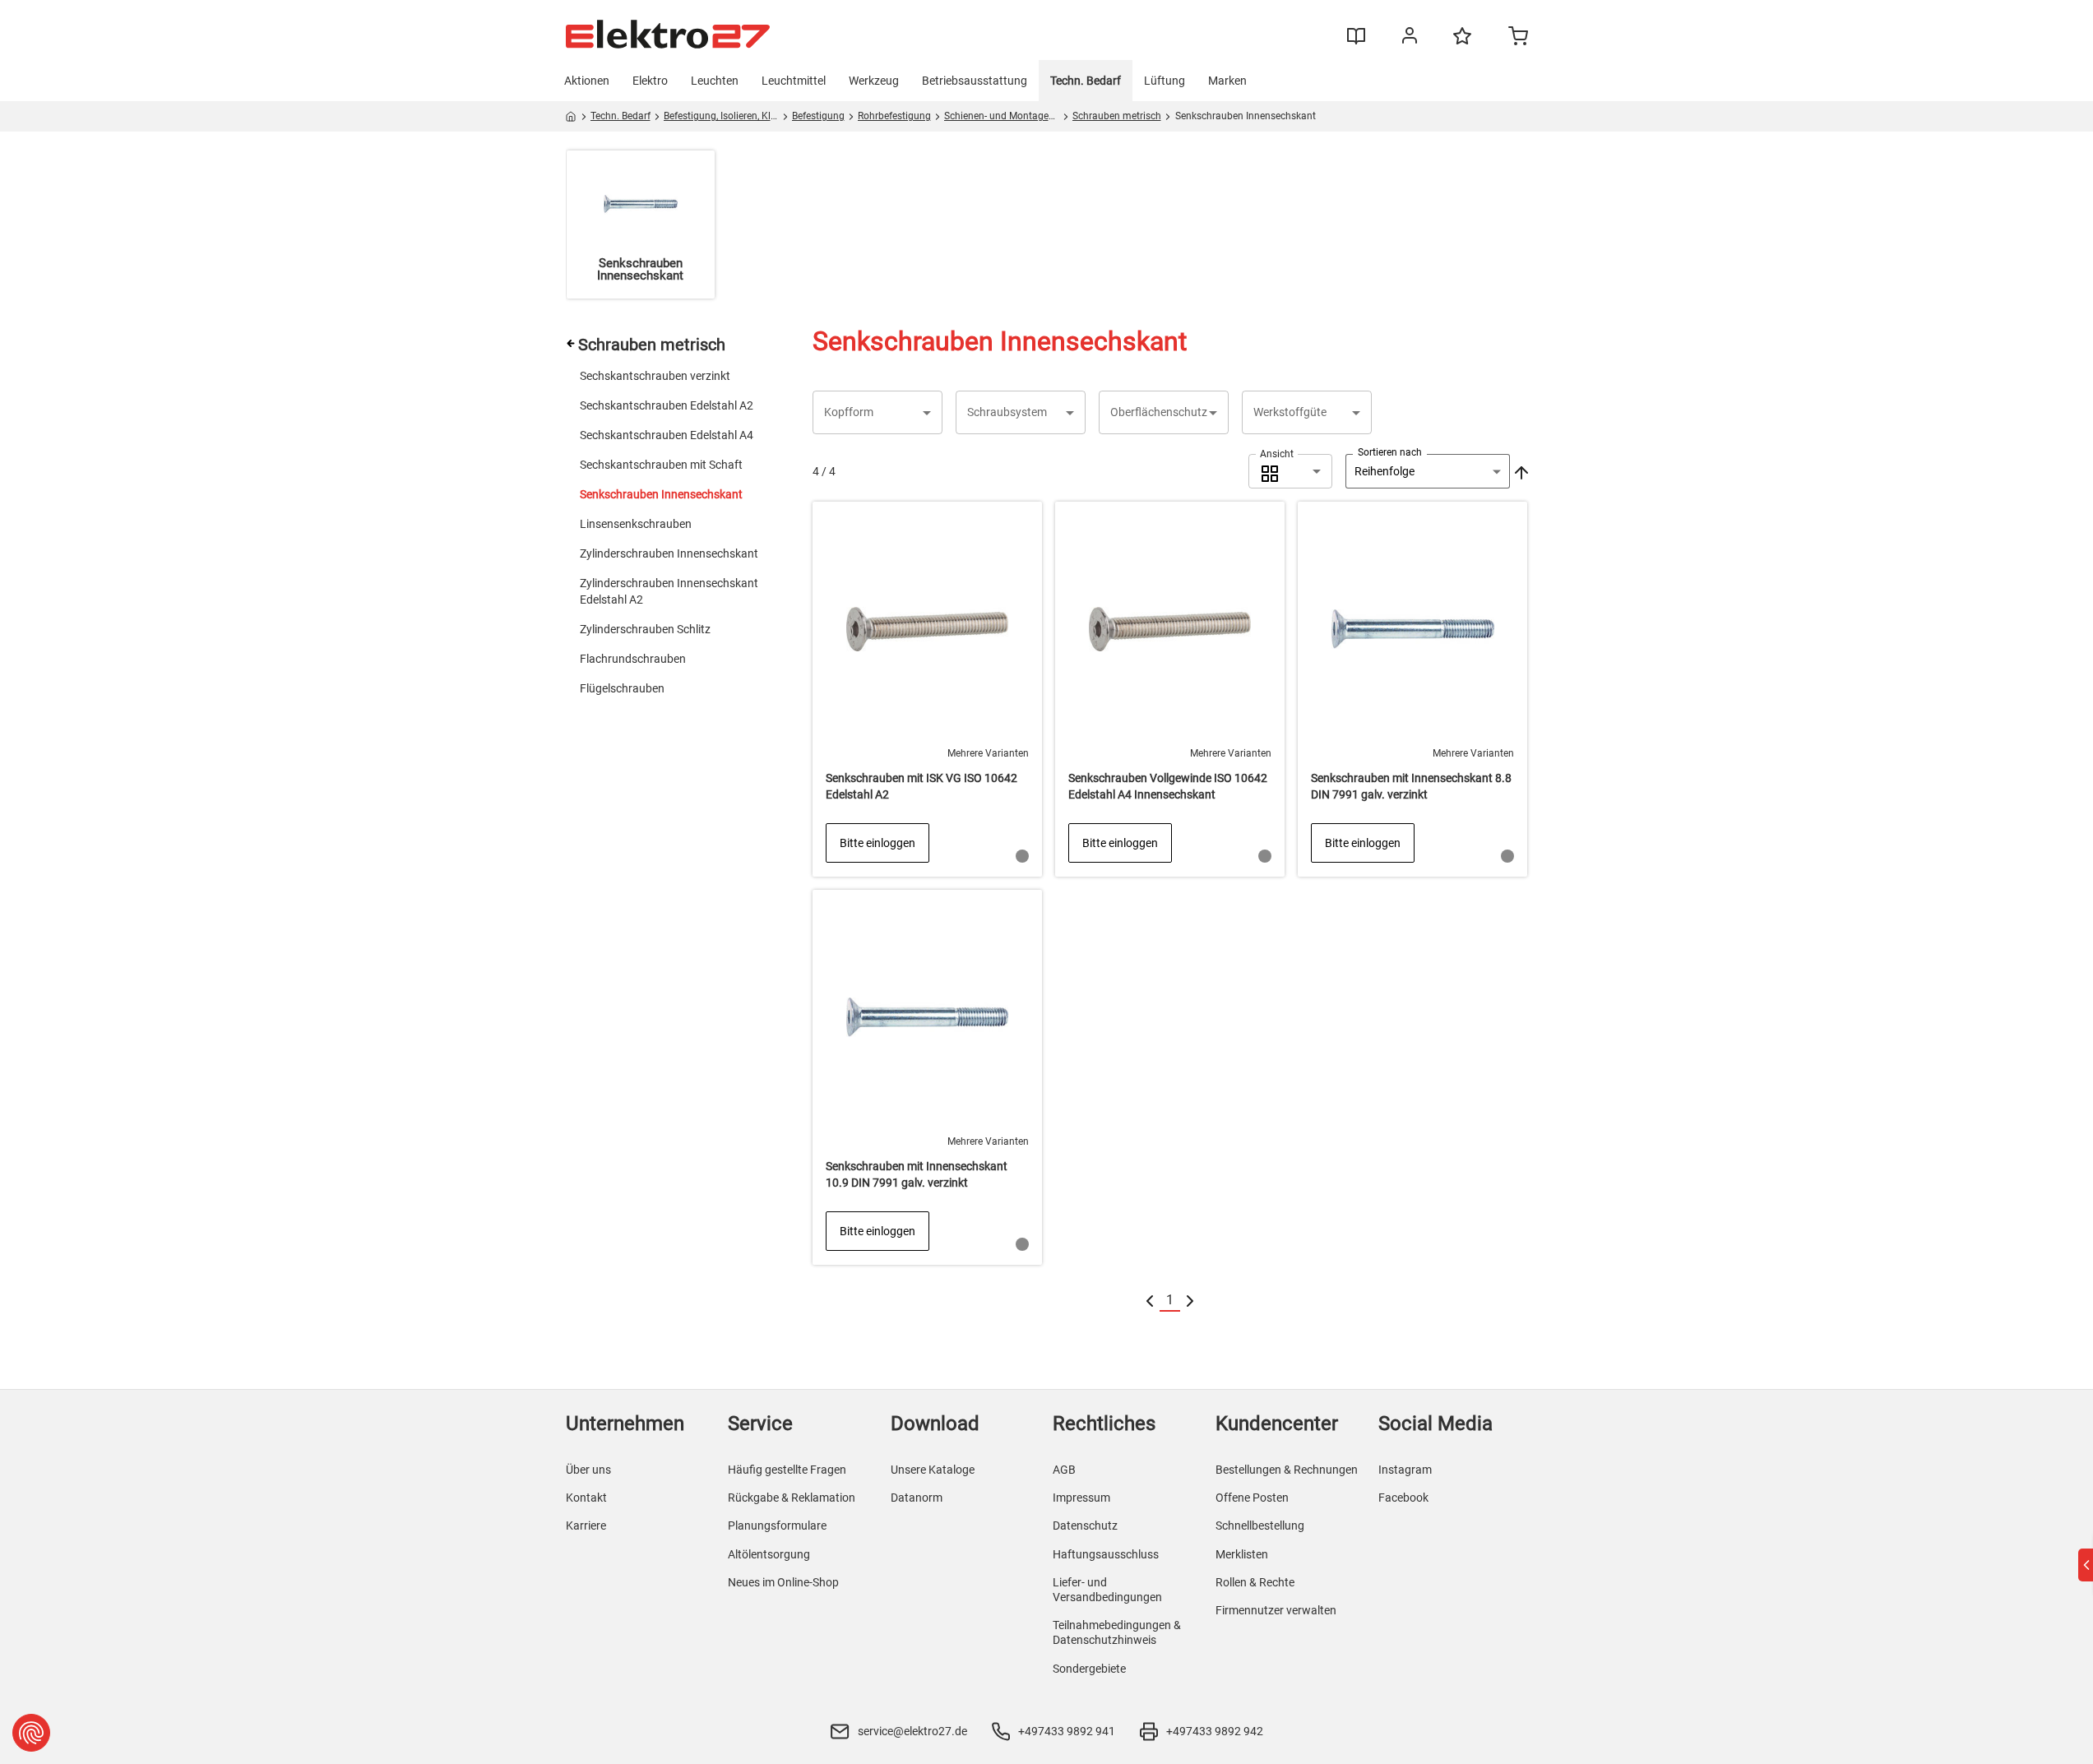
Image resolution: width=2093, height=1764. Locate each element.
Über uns (588, 1470)
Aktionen (587, 81)
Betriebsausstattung (975, 81)
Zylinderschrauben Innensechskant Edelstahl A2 (669, 591)
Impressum (1081, 1498)
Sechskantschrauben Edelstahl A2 (667, 405)
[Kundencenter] (1410, 39)
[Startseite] (571, 119)
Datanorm (917, 1498)
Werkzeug (874, 81)
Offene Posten (1252, 1498)
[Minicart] (1518, 38)
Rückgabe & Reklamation (792, 1498)
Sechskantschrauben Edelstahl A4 (667, 435)
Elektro (650, 81)
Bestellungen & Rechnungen (1287, 1470)
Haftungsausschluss (1106, 1554)
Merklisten (1242, 1554)
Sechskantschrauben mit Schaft (661, 465)
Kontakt (586, 1498)
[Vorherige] (1150, 1301)
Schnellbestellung (1260, 1526)
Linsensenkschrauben (636, 524)
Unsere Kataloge (933, 1470)
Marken (1227, 81)
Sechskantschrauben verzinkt (655, 376)
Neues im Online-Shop (783, 1582)
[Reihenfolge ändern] (1520, 471)
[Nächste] (1190, 1301)
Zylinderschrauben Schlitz (645, 629)
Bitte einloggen (877, 843)
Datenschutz (1085, 1526)
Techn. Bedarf (1086, 81)
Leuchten (715, 81)
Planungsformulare (777, 1526)
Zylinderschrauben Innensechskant (669, 553)
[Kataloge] (1356, 42)
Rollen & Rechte (1255, 1582)
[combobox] (1290, 471)
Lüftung (1165, 81)
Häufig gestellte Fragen (787, 1470)
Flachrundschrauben (633, 659)
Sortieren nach (1390, 452)
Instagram (1405, 1470)
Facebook (1403, 1498)
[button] (877, 412)
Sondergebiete (1089, 1669)
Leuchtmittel (794, 81)
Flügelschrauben (622, 688)
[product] (927, 689)
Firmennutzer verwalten (1276, 1610)
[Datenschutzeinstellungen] (31, 1733)
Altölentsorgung (769, 1554)
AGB (1064, 1470)
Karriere (586, 1526)
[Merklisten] (1462, 44)
